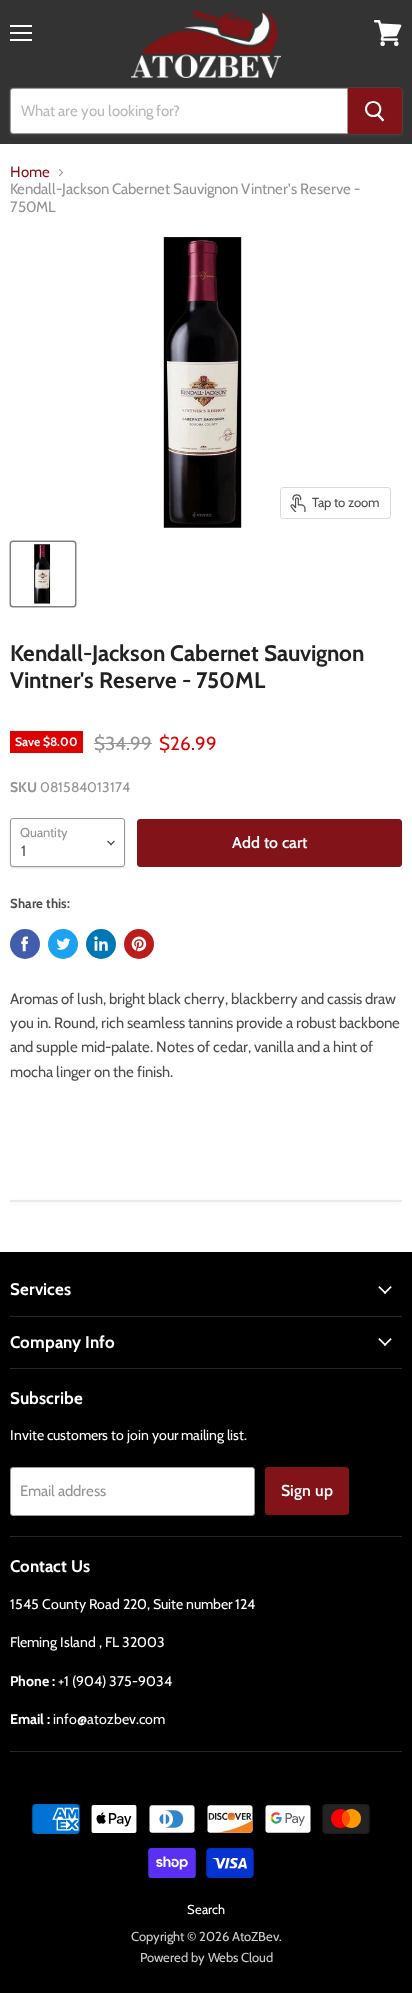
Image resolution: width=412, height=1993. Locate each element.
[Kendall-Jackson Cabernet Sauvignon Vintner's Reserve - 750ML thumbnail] (43, 574)
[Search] (375, 111)
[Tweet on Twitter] (63, 944)
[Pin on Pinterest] (139, 944)
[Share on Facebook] (25, 944)
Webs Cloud (240, 1957)
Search (206, 1909)
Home (30, 172)
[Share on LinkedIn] (101, 944)
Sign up (307, 1490)
